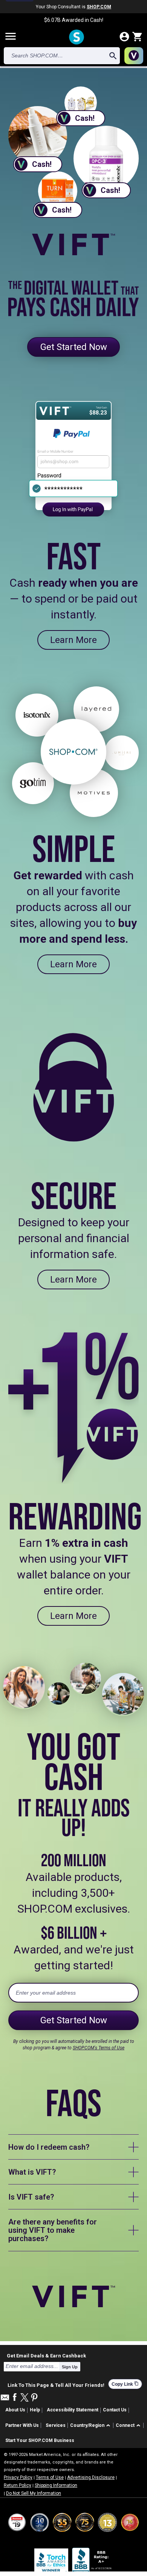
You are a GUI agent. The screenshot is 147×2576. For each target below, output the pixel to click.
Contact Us (115, 2410)
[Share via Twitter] (24, 2398)
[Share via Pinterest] (34, 2398)
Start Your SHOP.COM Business (40, 2440)
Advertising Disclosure (91, 2477)
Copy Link (125, 2384)
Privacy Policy (18, 2477)
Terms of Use (50, 2477)
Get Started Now (74, 347)
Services (56, 2425)
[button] (91, 2426)
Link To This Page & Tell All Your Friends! (56, 2384)
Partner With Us (22, 2425)
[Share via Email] (5, 2399)
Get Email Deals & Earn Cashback (46, 2356)
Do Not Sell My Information (34, 2493)
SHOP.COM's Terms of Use (99, 2048)
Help (35, 2410)
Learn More (73, 640)
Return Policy (18, 2485)
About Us (15, 2410)
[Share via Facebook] (15, 2398)
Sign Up (70, 2367)
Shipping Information (56, 2485)
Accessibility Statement (73, 2410)
